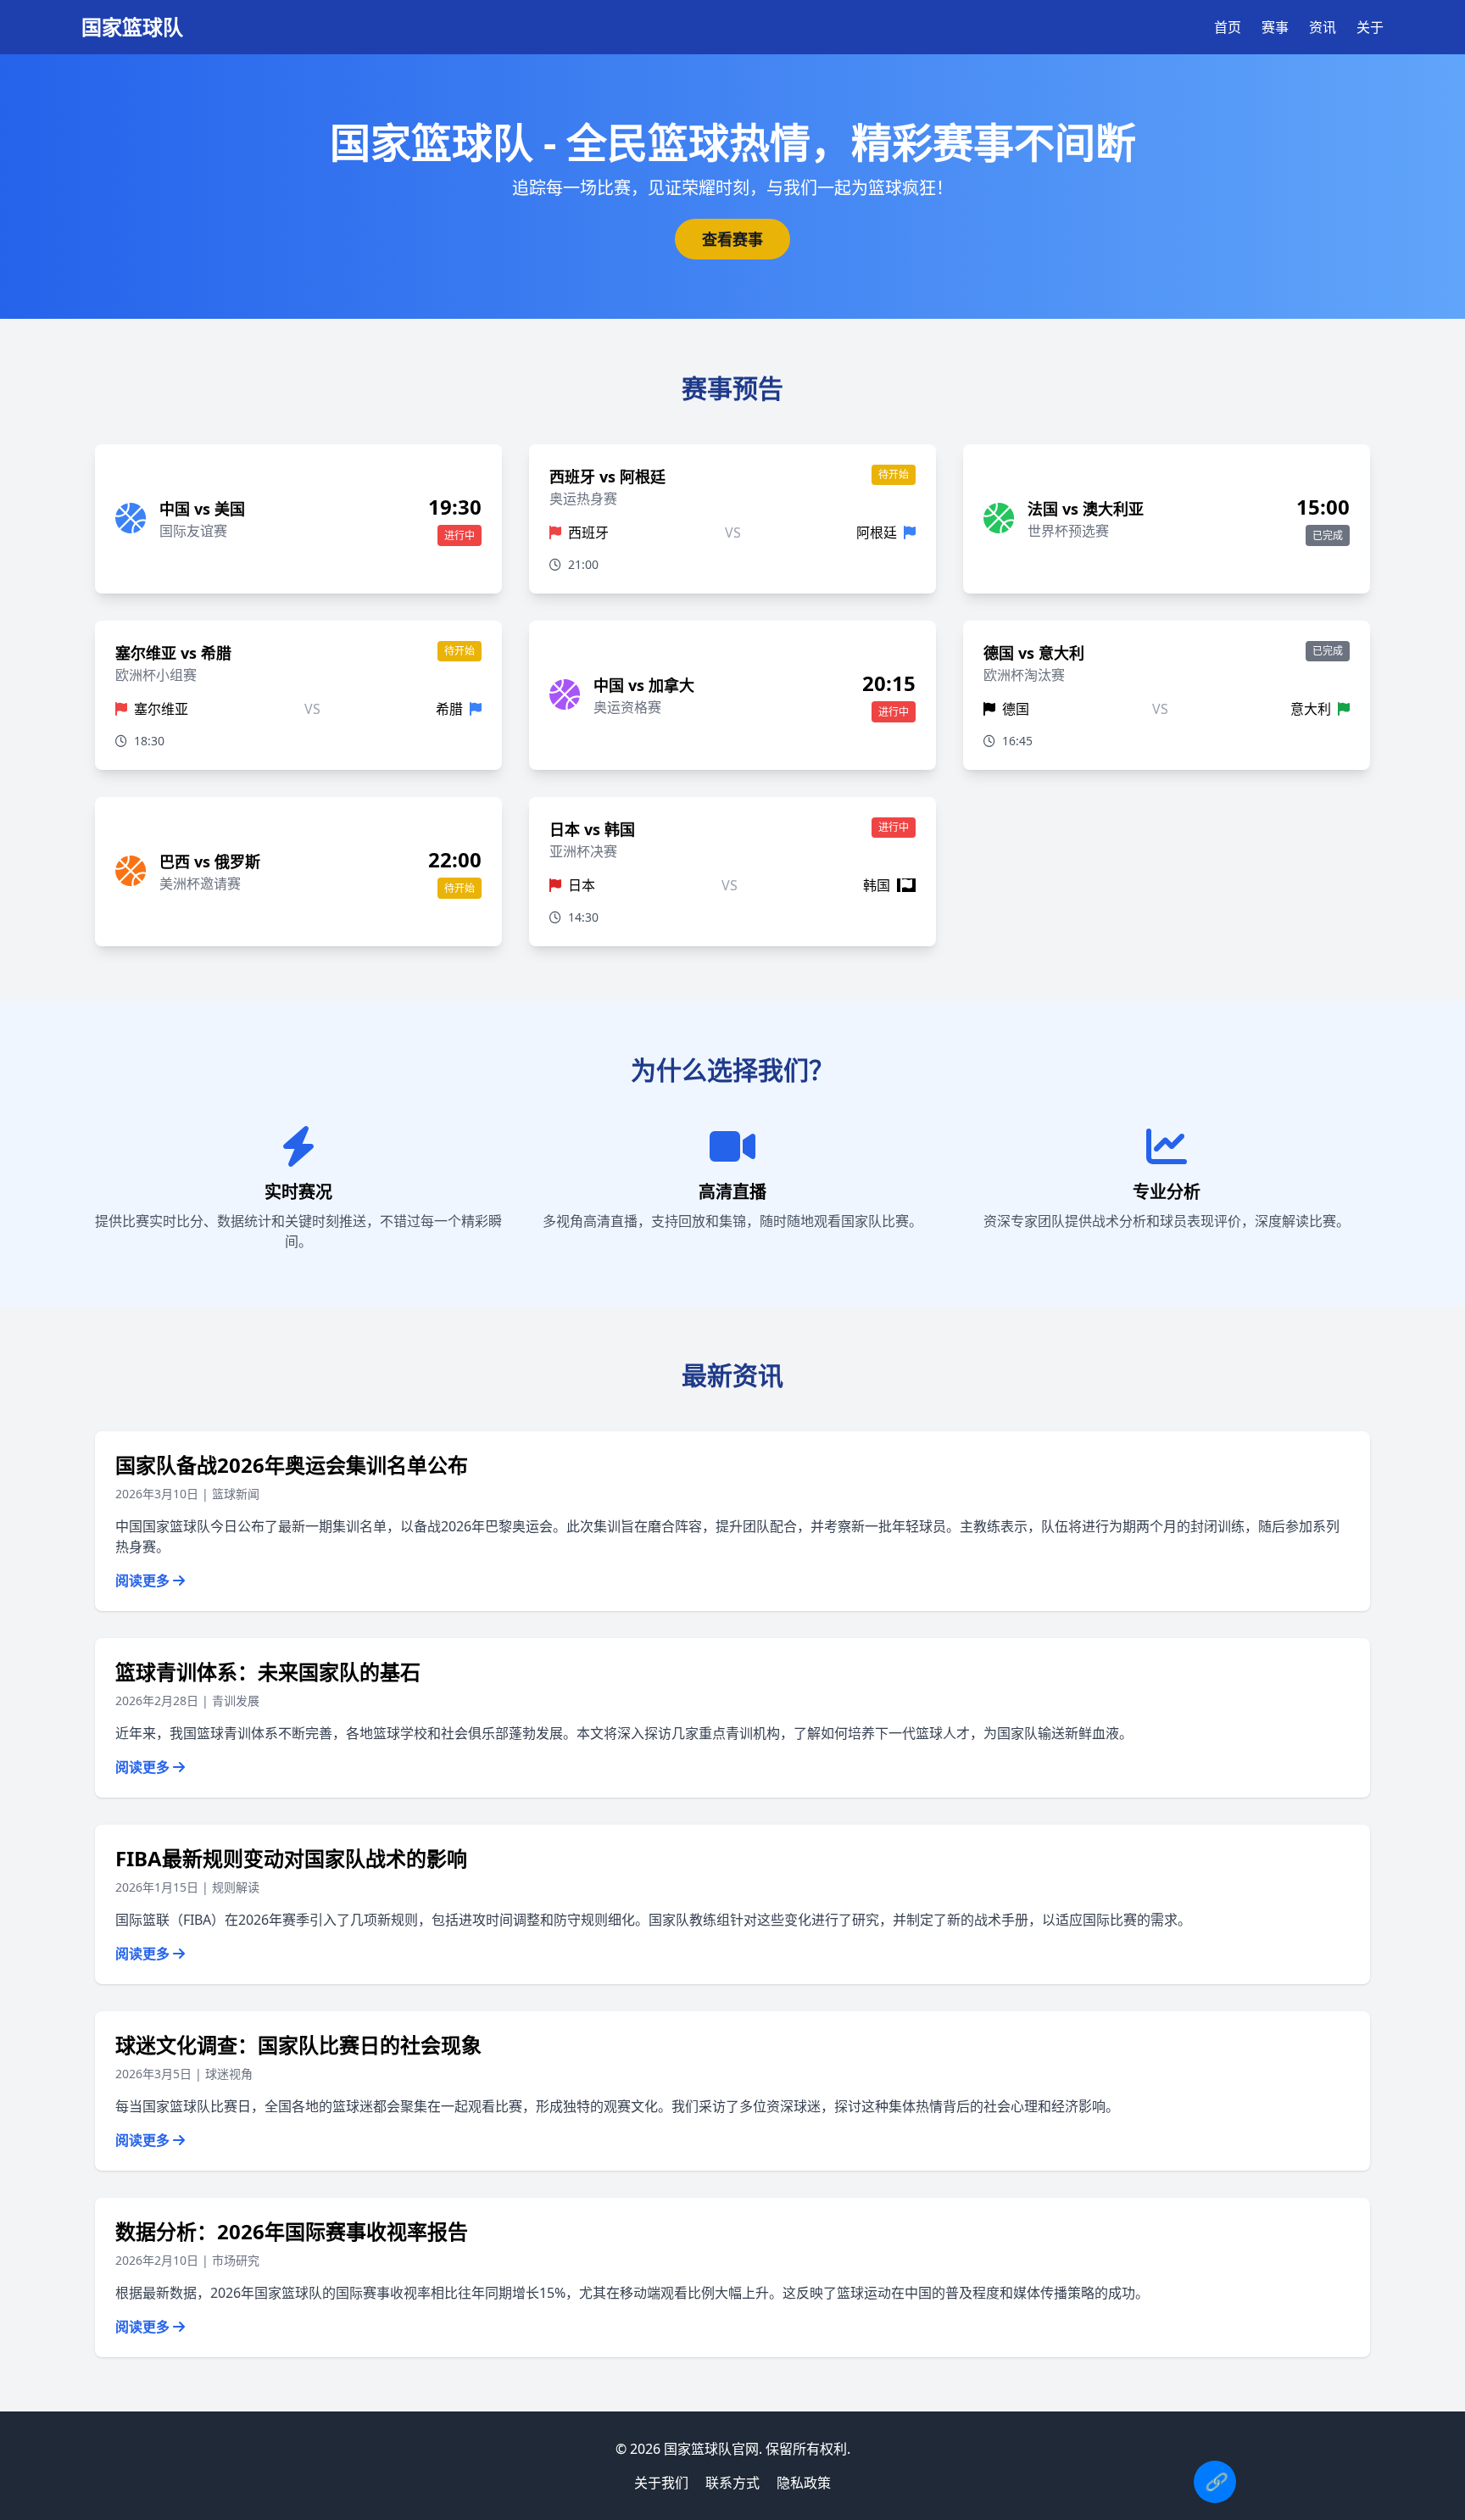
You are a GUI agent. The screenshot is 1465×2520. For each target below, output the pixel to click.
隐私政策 (804, 2483)
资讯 (1323, 27)
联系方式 (732, 2483)
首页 (1228, 27)
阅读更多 (144, 1581)
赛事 (1275, 27)
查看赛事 (732, 239)
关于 (1370, 27)
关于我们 (661, 2483)
